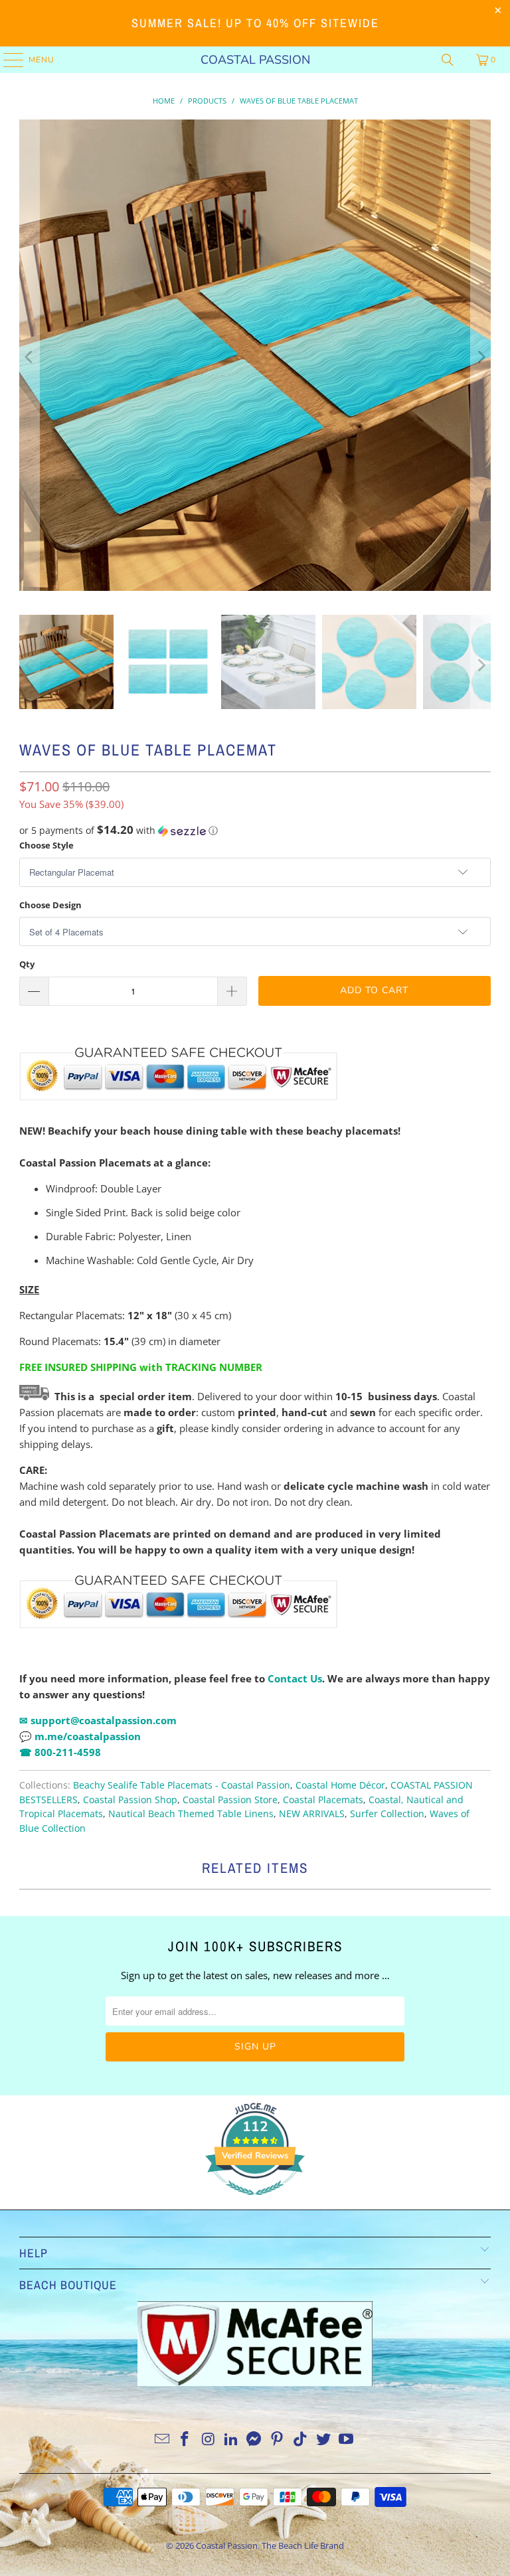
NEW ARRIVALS (312, 1814)
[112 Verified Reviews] (255, 2202)
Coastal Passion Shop (130, 1800)
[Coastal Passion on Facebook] (185, 2440)
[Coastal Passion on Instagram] (209, 2440)
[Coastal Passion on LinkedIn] (231, 2440)
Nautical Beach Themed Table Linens (191, 1814)
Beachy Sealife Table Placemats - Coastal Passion (182, 1785)
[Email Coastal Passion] (162, 2440)
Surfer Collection (387, 1814)
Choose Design (50, 905)
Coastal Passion (255, 60)
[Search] (448, 60)
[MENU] (7, 60)
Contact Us (295, 1678)
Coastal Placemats (323, 1800)
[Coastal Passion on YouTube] (347, 2440)
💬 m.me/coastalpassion (80, 1736)
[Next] (481, 357)
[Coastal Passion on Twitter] (323, 2440)
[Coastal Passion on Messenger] (254, 2440)
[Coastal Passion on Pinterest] (278, 2440)
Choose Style (46, 845)
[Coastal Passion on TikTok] (301, 2440)
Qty (27, 964)
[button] (255, 831)
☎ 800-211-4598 (60, 1752)
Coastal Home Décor (340, 1785)
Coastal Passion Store (230, 1800)
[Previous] (29, 357)
